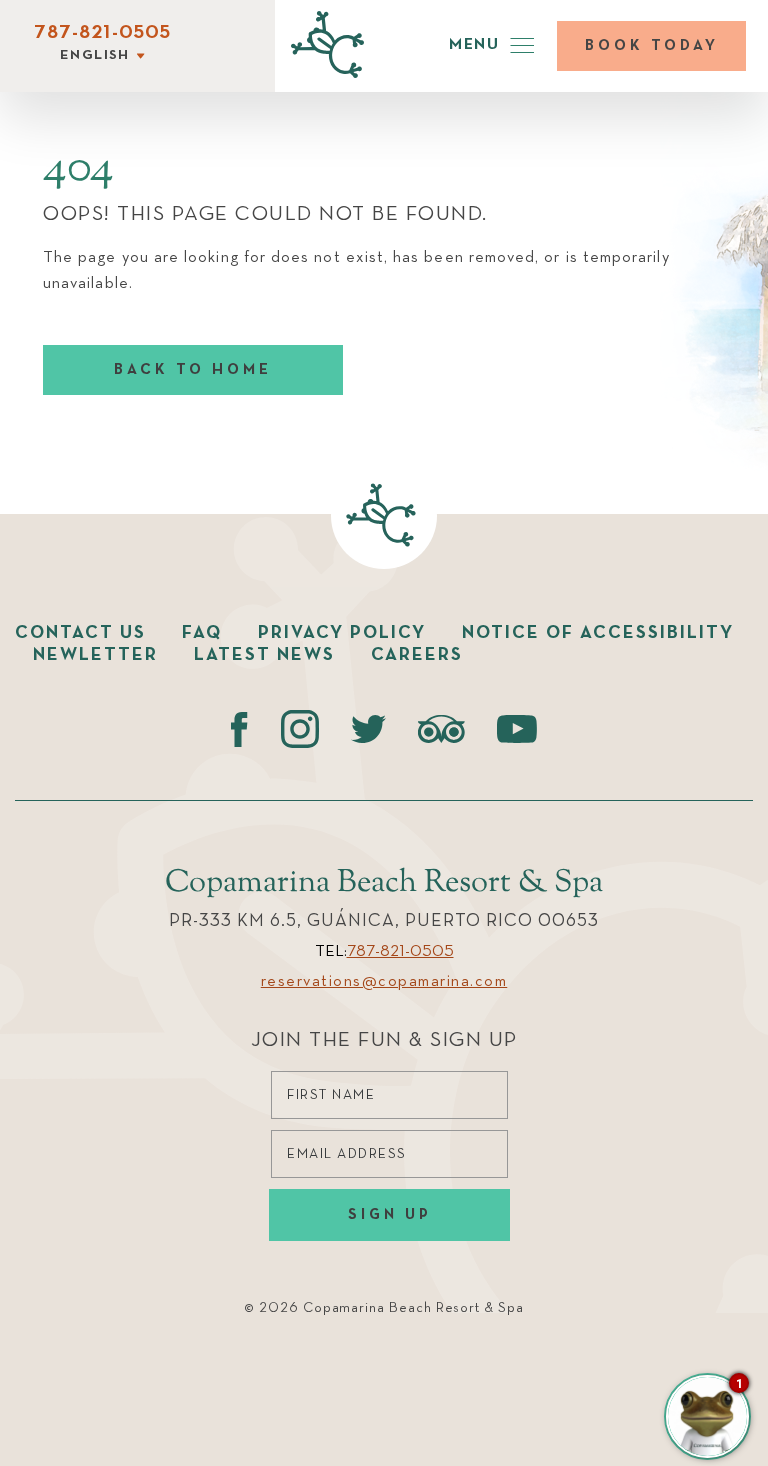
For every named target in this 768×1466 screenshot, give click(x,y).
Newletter (95, 655)
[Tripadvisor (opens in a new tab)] (441, 729)
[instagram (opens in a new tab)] (299, 729)
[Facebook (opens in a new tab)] (239, 729)
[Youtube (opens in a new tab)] (517, 729)
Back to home (193, 369)
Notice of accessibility (598, 633)
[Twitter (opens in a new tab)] (368, 729)
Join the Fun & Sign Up (384, 1040)
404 (78, 169)
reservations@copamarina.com (384, 982)
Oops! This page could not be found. (265, 214)
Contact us (80, 633)
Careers (417, 655)
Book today (652, 45)
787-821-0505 (103, 33)
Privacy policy (342, 633)
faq (202, 633)
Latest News (264, 655)
